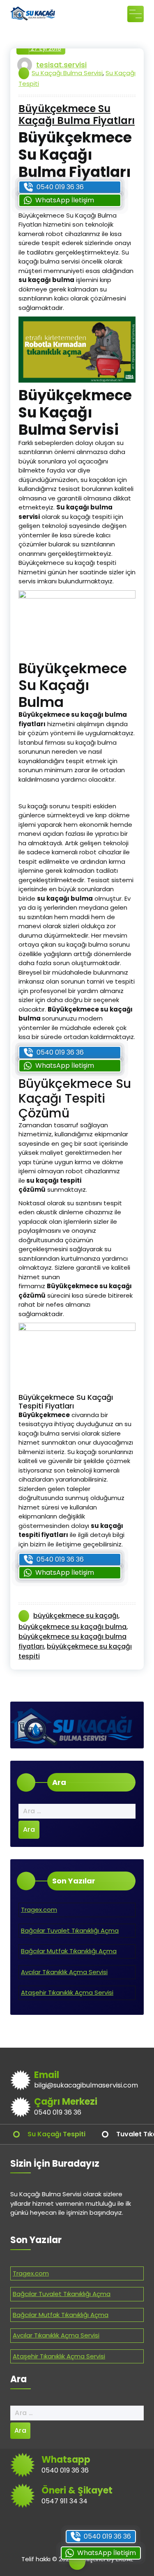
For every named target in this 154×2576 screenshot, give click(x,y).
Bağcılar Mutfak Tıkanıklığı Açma (69, 1951)
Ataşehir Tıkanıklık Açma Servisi (67, 1992)
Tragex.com (39, 1910)
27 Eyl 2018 (45, 48)
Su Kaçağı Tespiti (56, 2134)
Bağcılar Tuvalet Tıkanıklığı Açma (70, 1930)
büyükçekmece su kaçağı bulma (72, 1627)
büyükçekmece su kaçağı (76, 1616)
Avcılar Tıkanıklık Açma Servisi (64, 1972)
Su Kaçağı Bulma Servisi (67, 73)
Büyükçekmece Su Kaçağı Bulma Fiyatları (77, 115)
